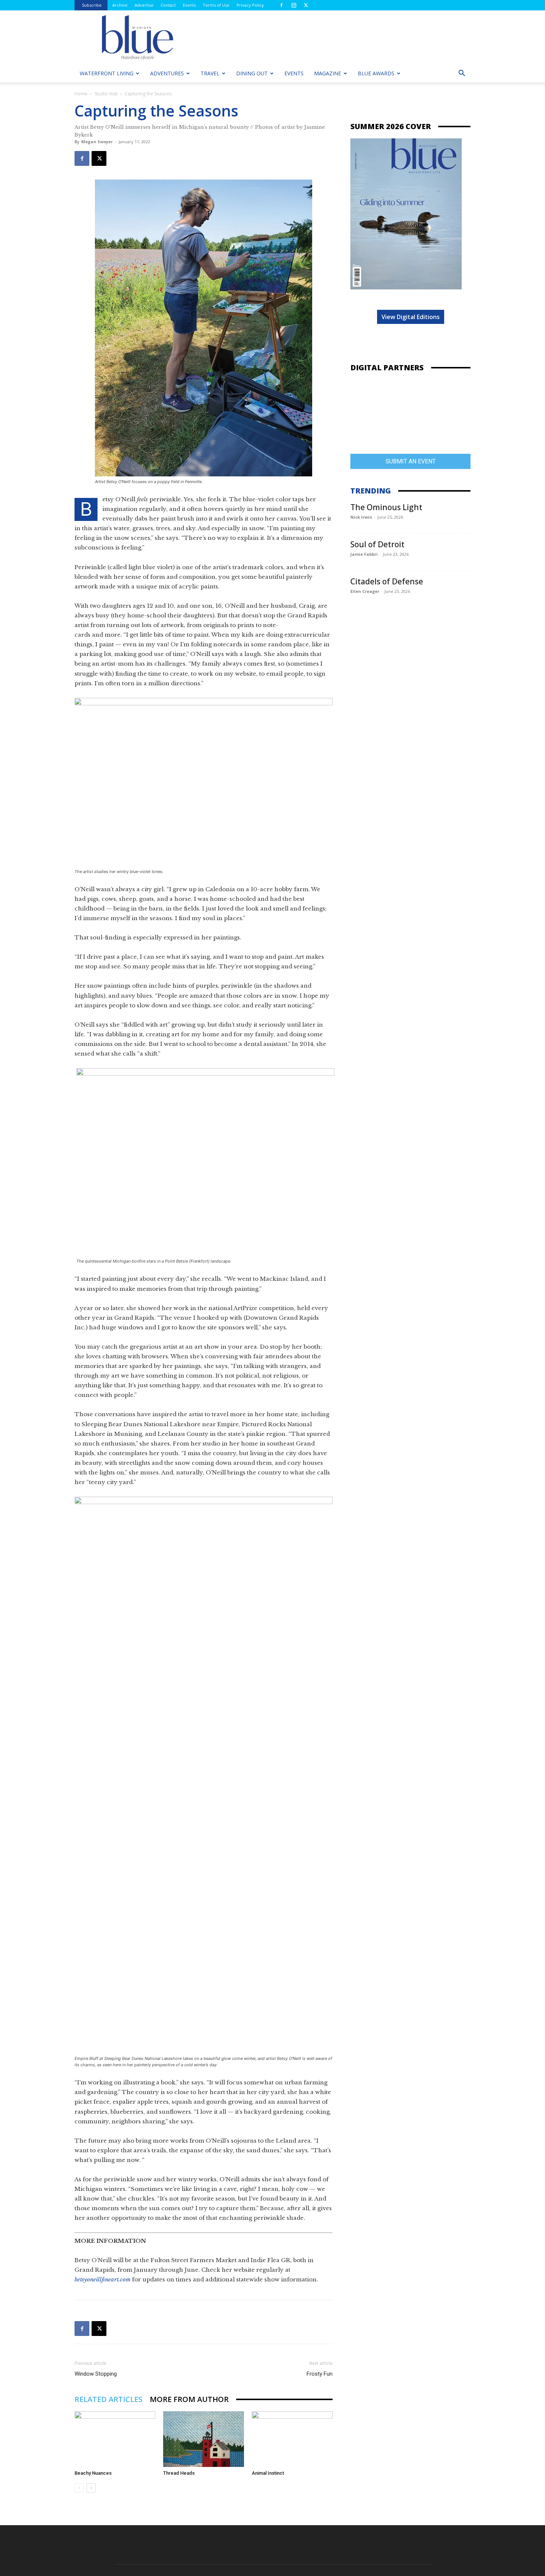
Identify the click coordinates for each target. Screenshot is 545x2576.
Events (189, 5)
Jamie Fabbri (364, 554)
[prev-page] (79, 2488)
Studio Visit (106, 94)
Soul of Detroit (377, 544)
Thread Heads (179, 2473)
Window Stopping (96, 2374)
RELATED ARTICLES (108, 2399)
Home (81, 94)
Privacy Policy (250, 5)
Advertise (144, 5)
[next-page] (91, 2488)
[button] (462, 74)
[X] (306, 5)
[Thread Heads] (204, 2439)
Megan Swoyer (97, 142)
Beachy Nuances (93, 2473)
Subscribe (92, 5)
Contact (168, 5)
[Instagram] (294, 5)
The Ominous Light (386, 507)
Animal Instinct (268, 2473)
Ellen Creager (365, 591)
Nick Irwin (361, 517)
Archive (120, 5)
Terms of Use (216, 5)
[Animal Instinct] (292, 2439)
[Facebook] (281, 5)
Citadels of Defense (387, 581)
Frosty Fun (320, 2374)
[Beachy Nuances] (115, 2439)
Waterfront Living (107, 73)
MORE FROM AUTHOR (189, 2399)
